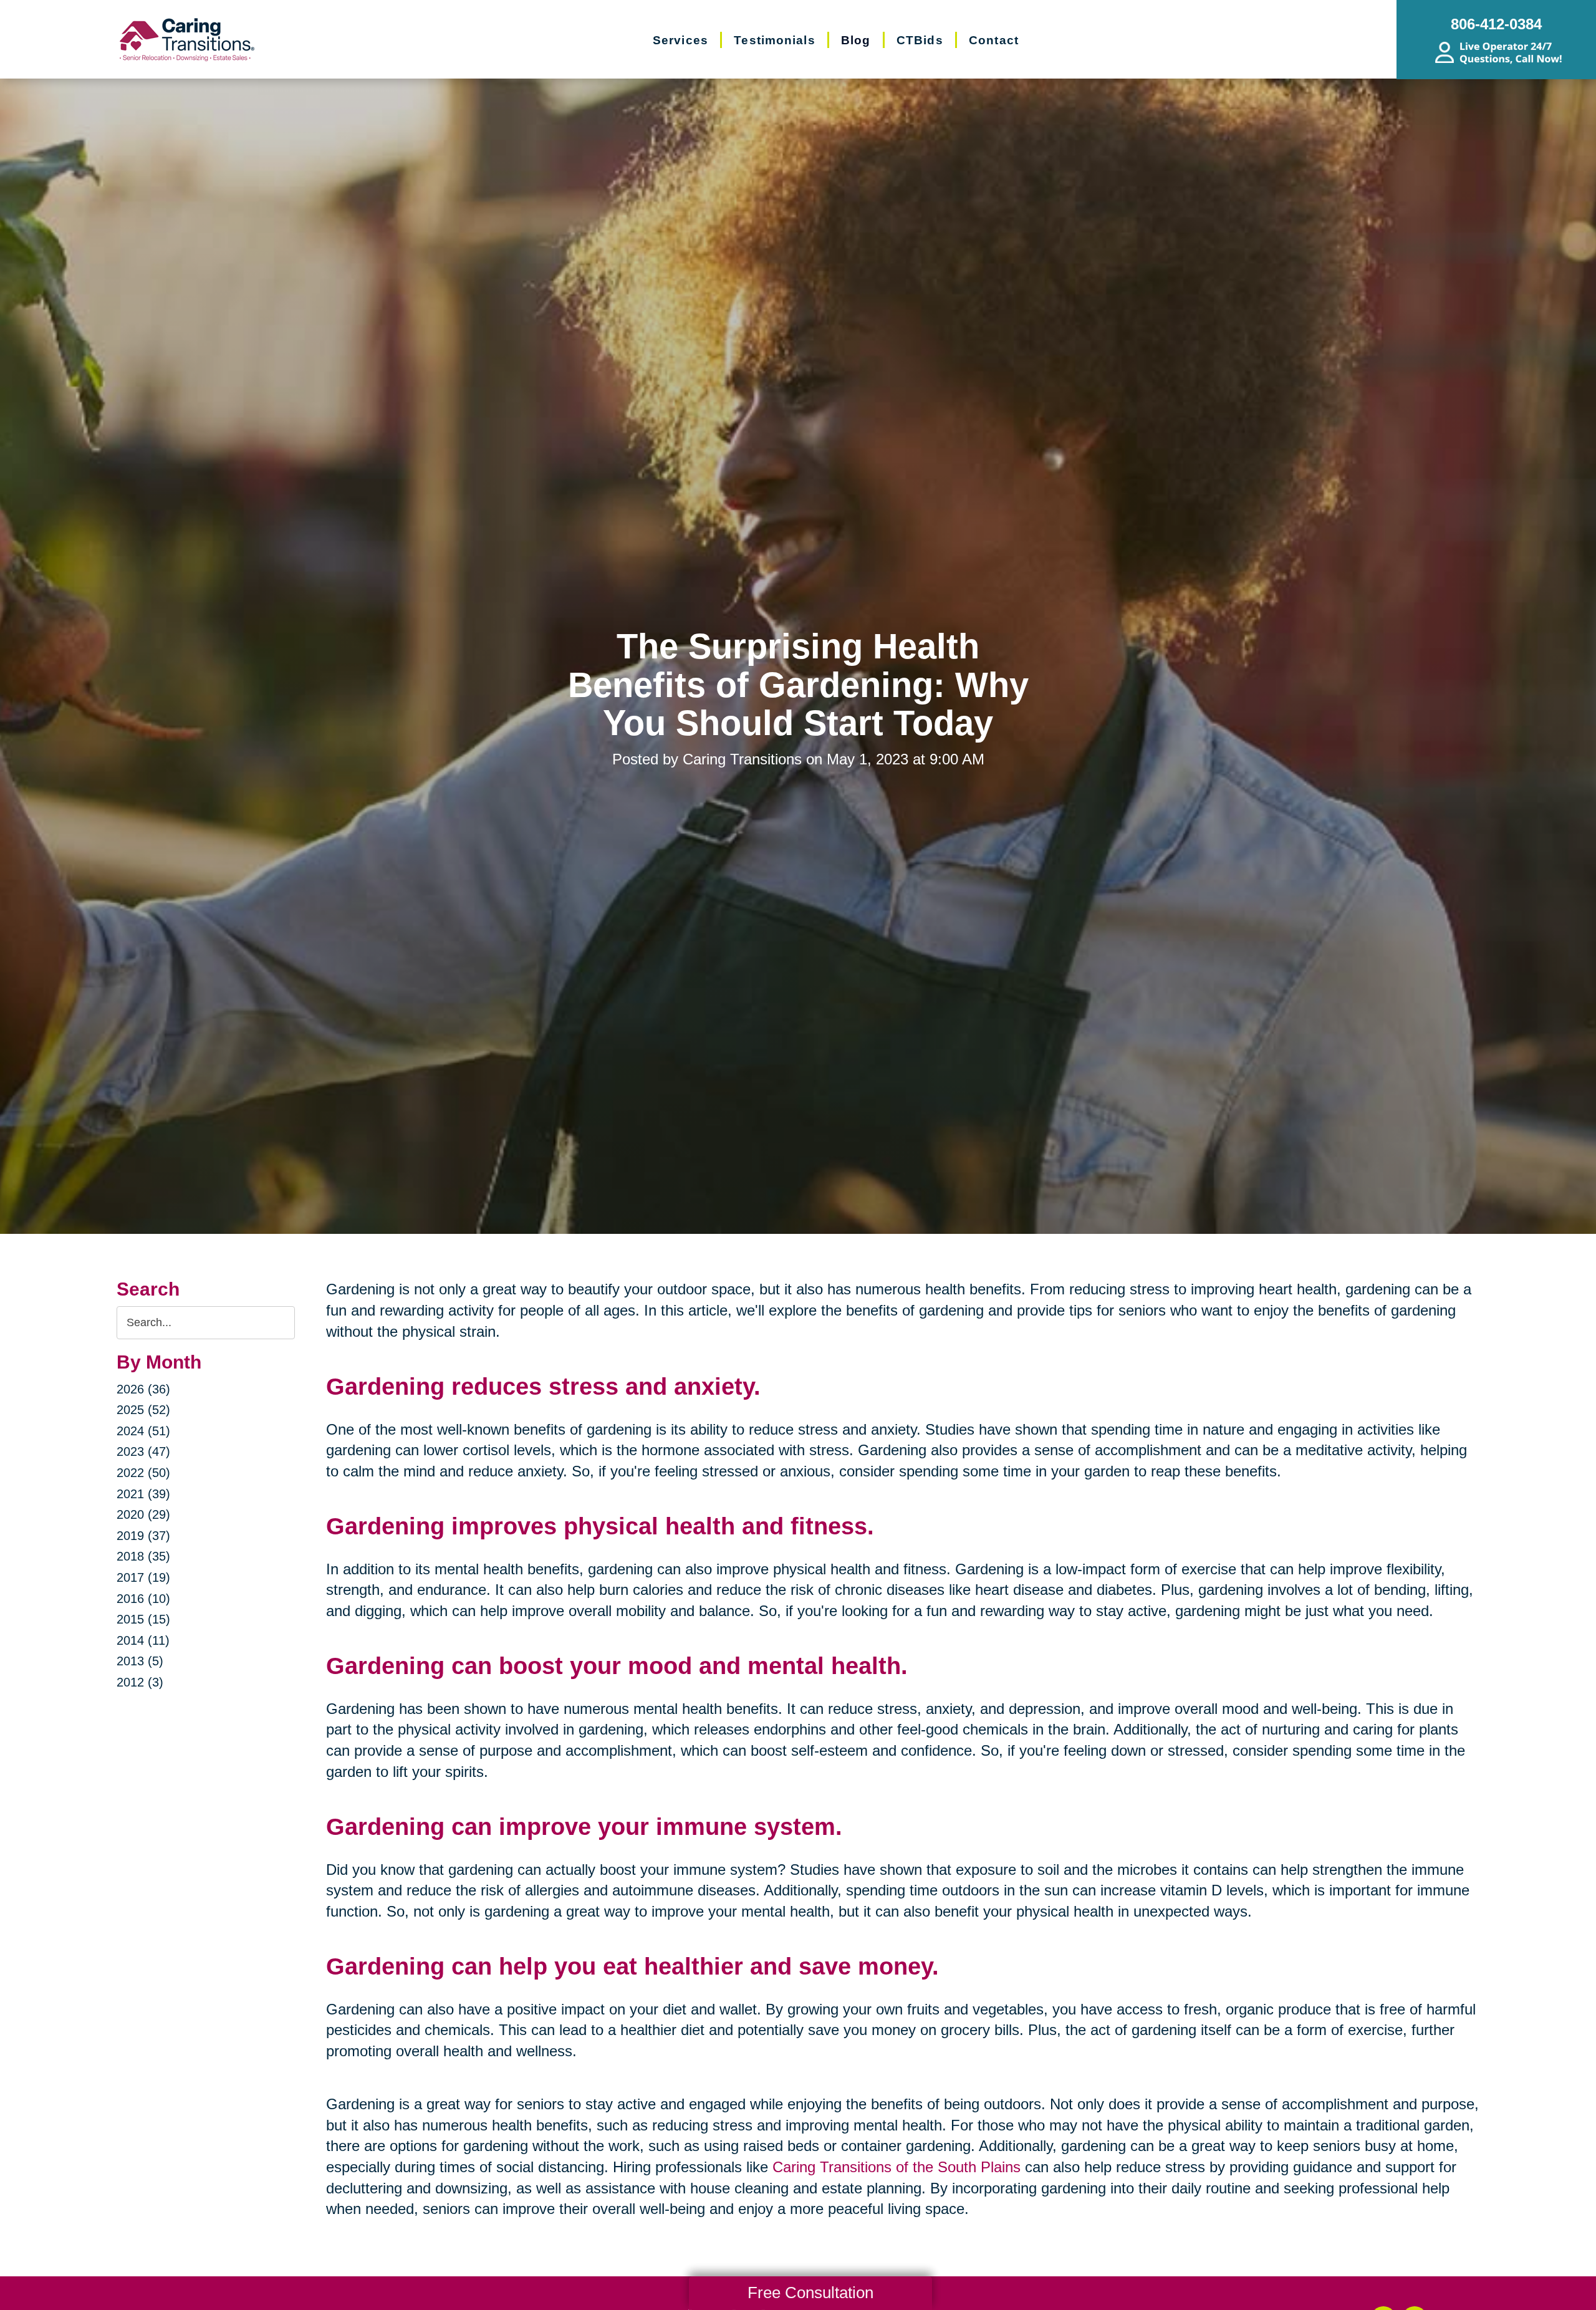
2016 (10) (143, 1599)
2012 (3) (140, 1682)
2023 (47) (143, 1451)
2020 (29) (143, 1514)
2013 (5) (140, 1661)
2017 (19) (143, 1577)
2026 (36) (143, 1389)
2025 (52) (143, 1410)
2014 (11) (143, 1640)
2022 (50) (143, 1473)
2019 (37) (143, 1536)
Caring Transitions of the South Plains (897, 2167)
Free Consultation (810, 2293)
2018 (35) (143, 1556)
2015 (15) (143, 1619)
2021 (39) (143, 1494)
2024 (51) (143, 1431)
